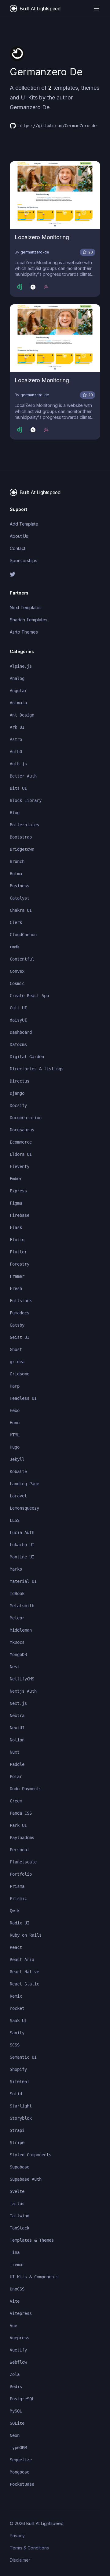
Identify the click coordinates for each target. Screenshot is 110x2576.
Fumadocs (20, 1313)
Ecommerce (21, 1142)
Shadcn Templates (29, 620)
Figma (16, 1203)
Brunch (17, 861)
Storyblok (21, 2118)
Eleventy (20, 1166)
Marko (16, 1569)
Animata (18, 703)
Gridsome (20, 1374)
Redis (16, 2387)
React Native (24, 1972)
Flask (16, 1227)
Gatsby (17, 1325)
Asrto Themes (24, 632)
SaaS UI (18, 2021)
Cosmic (17, 983)
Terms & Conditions (29, 2548)
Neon (15, 2435)
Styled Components (31, 2155)
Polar (16, 1777)
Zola (15, 2374)
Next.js (18, 1703)
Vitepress (21, 2313)
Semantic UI (23, 2057)
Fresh (16, 1288)
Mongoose (20, 2472)
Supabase (20, 2167)
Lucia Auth (22, 1532)
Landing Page (24, 1484)
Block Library (26, 800)
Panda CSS (21, 1813)
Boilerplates (24, 825)
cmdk (15, 947)
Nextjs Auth (23, 1691)
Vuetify (18, 2350)
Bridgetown (22, 849)
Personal (20, 1850)
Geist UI (20, 1337)
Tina (15, 2252)
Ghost (16, 1349)
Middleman (21, 1630)
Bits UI (18, 788)
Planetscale (23, 1862)
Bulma (16, 874)
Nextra (17, 1716)
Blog (15, 813)
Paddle (17, 1764)
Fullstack (21, 1301)
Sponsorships (24, 560)
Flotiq (17, 1240)
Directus (20, 1081)
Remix (16, 1996)
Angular (18, 691)
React (16, 1947)
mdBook (17, 1593)
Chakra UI (21, 910)
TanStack (20, 2228)
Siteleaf (20, 2082)
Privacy (17, 2536)
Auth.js (18, 764)
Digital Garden (27, 1057)
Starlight (21, 2106)
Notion (17, 1740)
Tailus (17, 2204)
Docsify (18, 1105)
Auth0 (16, 752)
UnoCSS (17, 2289)
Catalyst (20, 898)
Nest (15, 1667)
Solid (16, 2094)
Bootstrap (21, 837)
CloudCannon (23, 935)
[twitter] (55, 574)
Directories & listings (37, 1069)
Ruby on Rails (26, 1935)
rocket (17, 2008)
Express (18, 1191)
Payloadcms (22, 1838)
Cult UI (18, 1008)
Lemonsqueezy (24, 1508)
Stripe (17, 2143)
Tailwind (20, 2216)
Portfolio (21, 1874)
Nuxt (15, 1752)
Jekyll (17, 1459)
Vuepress (20, 2338)
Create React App (29, 996)
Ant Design (22, 715)
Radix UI (20, 1923)
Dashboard (21, 1032)
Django (17, 1093)
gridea (17, 1362)
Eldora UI (21, 1154)
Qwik (15, 1911)
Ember (16, 1179)
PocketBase (22, 2484)
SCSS (15, 2045)
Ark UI (17, 727)
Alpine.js (21, 666)
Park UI (18, 1825)
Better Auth (23, 776)
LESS (15, 1520)
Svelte (17, 2191)
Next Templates (26, 607)
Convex (17, 971)
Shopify (18, 2069)
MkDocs (17, 1642)
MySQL (16, 2411)
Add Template (24, 524)
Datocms (18, 1044)
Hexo (15, 1410)
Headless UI (23, 1398)
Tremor (17, 2265)
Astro (16, 739)
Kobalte (18, 1471)
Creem (16, 1801)
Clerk (16, 922)
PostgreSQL (22, 2399)
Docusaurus (22, 1130)
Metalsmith (22, 1606)
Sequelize (21, 2460)
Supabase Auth (26, 2179)
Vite (15, 2301)
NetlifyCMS (22, 1679)
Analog (17, 678)
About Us (19, 536)
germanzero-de (35, 252)
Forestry (20, 1264)
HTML (15, 1435)
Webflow (18, 2362)
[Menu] (97, 9)
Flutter (18, 1252)
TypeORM (18, 2448)
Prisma (17, 1886)
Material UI (23, 1581)
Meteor (17, 1618)
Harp (15, 1386)
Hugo (15, 1447)
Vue (13, 2326)
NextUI (17, 1728)
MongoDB (18, 1654)
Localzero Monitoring (42, 237)
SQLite (17, 2423)
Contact (18, 548)
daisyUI (18, 1020)
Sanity (17, 2033)
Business (20, 886)
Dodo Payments (26, 1789)
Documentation (26, 1118)
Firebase (20, 1215)
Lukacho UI (22, 1545)
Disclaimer (20, 2560)
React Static (24, 1984)
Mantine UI (22, 1557)
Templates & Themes (32, 2240)
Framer (17, 1276)
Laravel (18, 1496)
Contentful (22, 959)
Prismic (18, 1899)
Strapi (17, 2130)
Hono (15, 1423)
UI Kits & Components (34, 2277)
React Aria (22, 1960)
